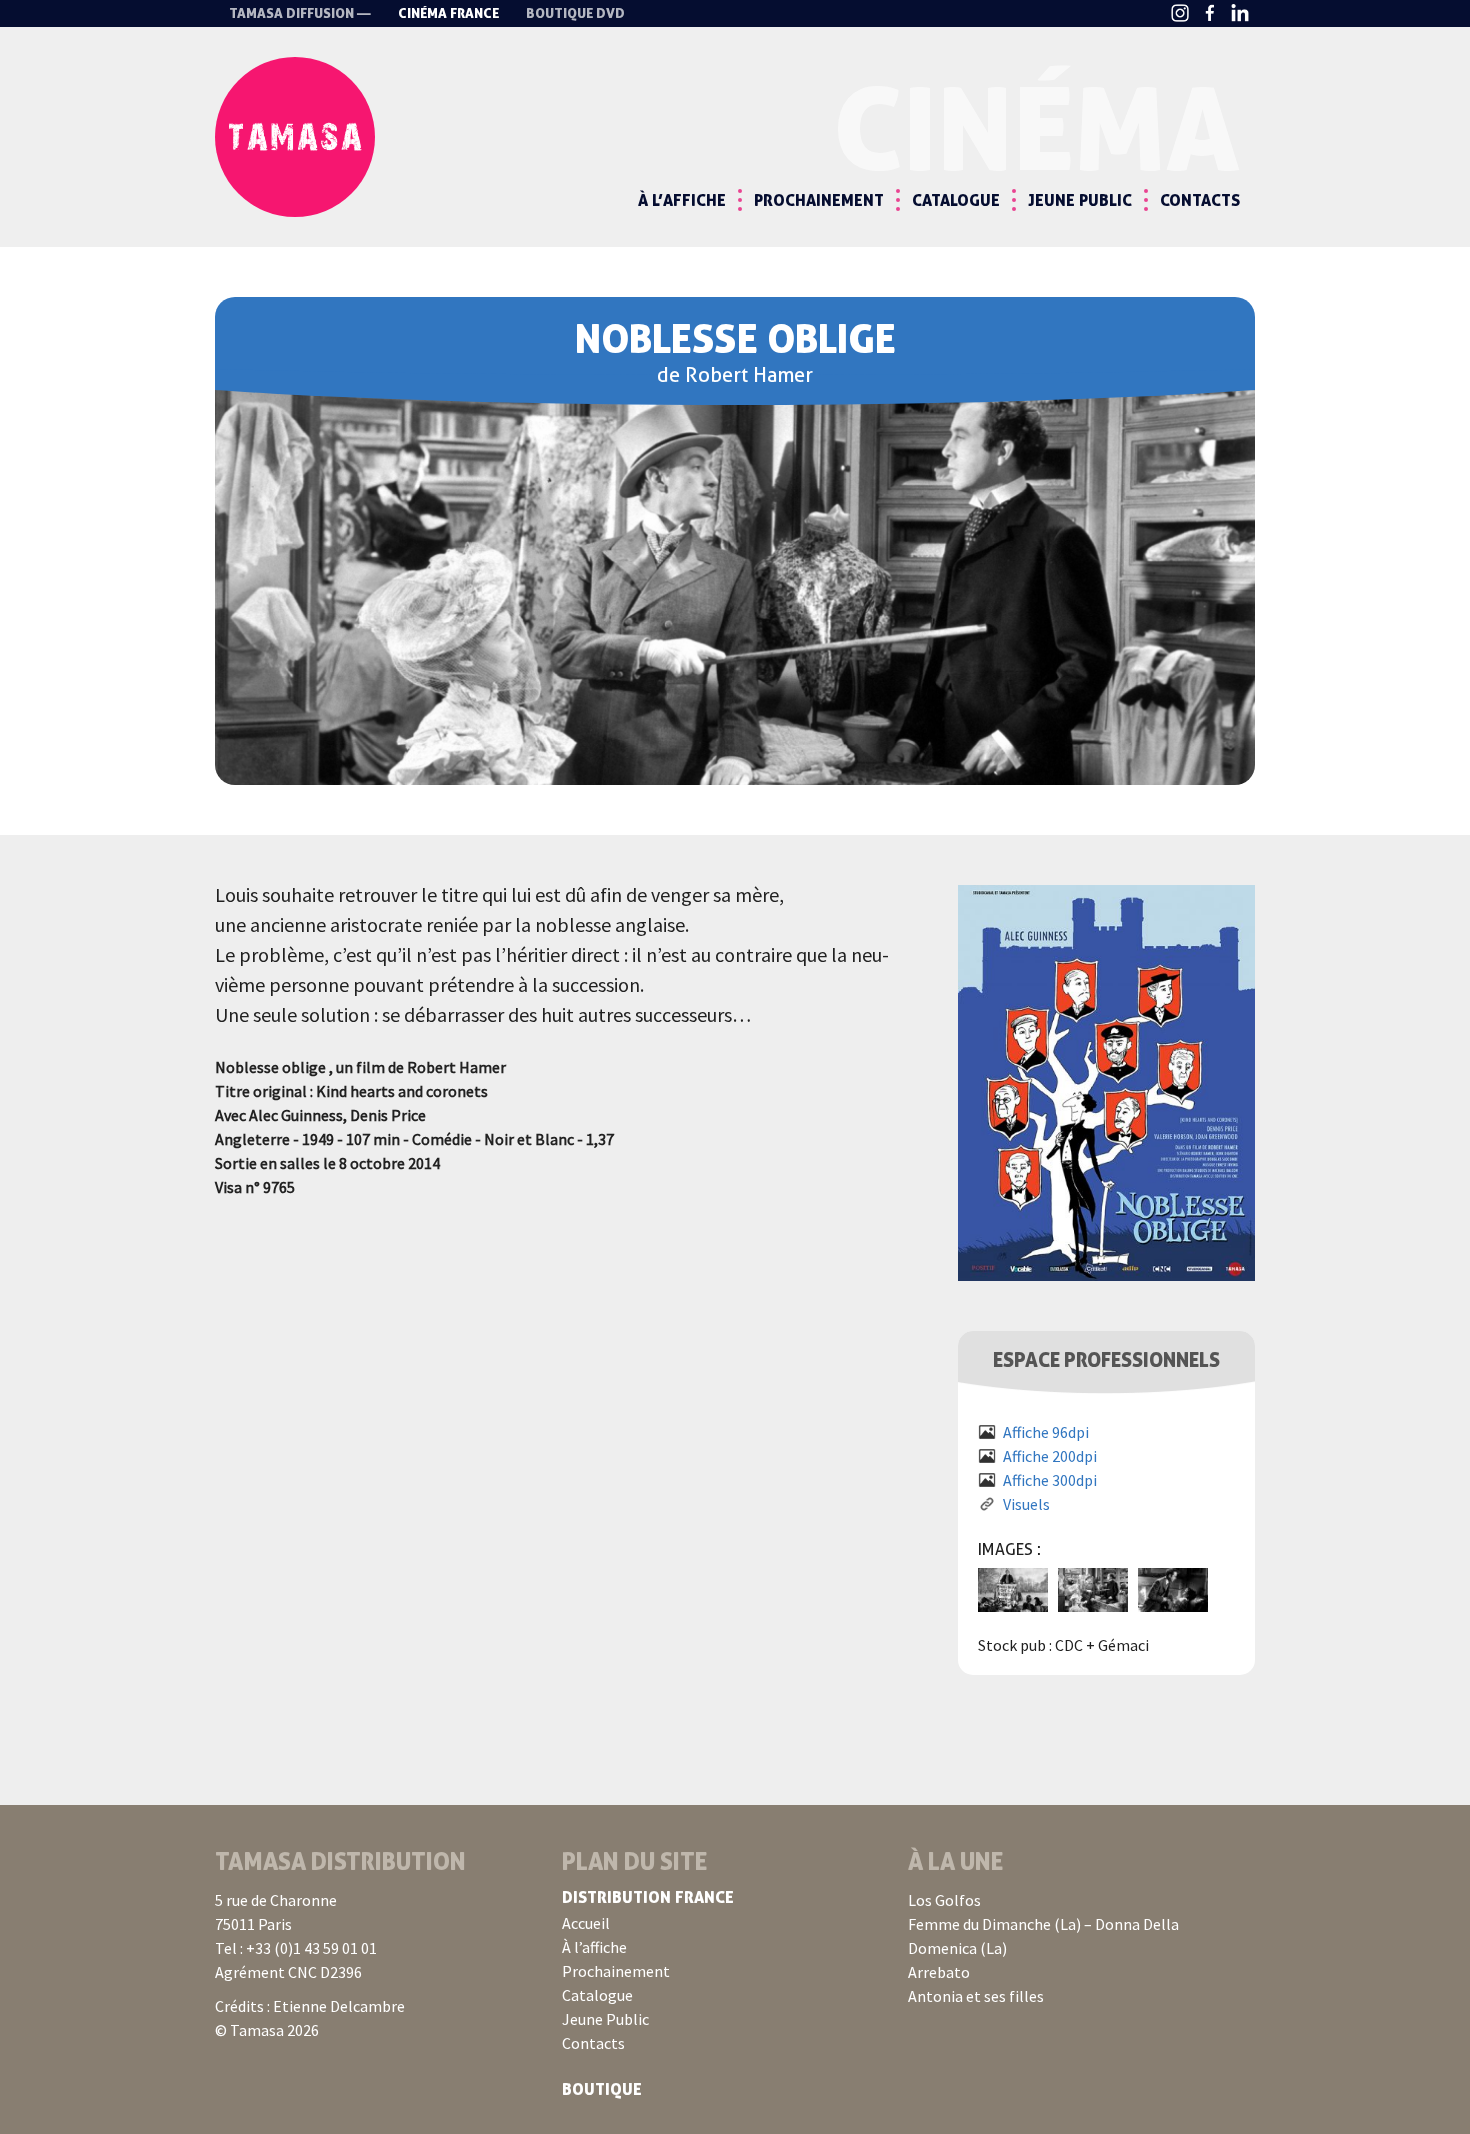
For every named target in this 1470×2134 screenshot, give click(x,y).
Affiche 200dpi (1050, 1456)
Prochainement (819, 200)
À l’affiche (682, 200)
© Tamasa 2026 (267, 2030)
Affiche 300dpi (1050, 1480)
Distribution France (648, 1897)
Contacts (1200, 200)
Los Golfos (944, 1900)
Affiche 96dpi (1046, 1432)
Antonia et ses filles (976, 1996)
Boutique (602, 2089)
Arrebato (939, 1972)
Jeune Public (1080, 200)
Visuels (1026, 1504)
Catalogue (956, 200)
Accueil (586, 1923)
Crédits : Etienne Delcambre (310, 2006)
